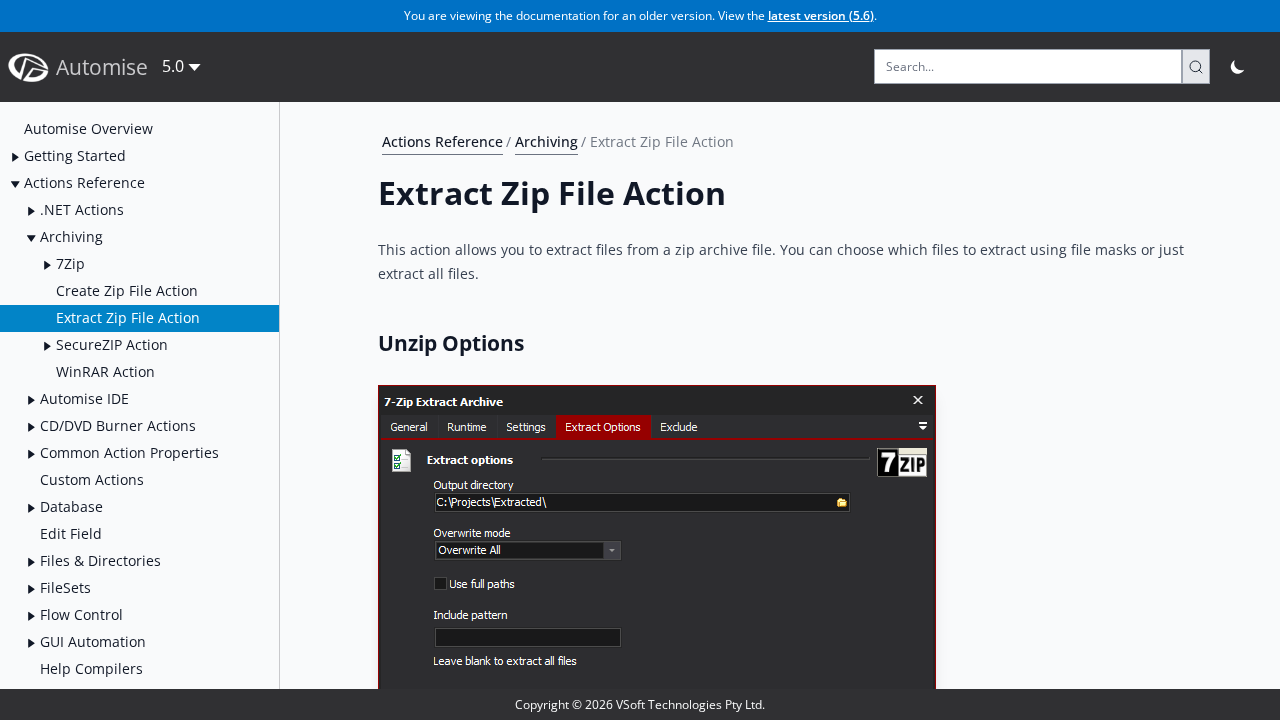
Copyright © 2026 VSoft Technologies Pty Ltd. (640, 704)
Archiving (546, 141)
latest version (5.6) (821, 15)
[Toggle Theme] (1238, 66)
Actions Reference (442, 141)
